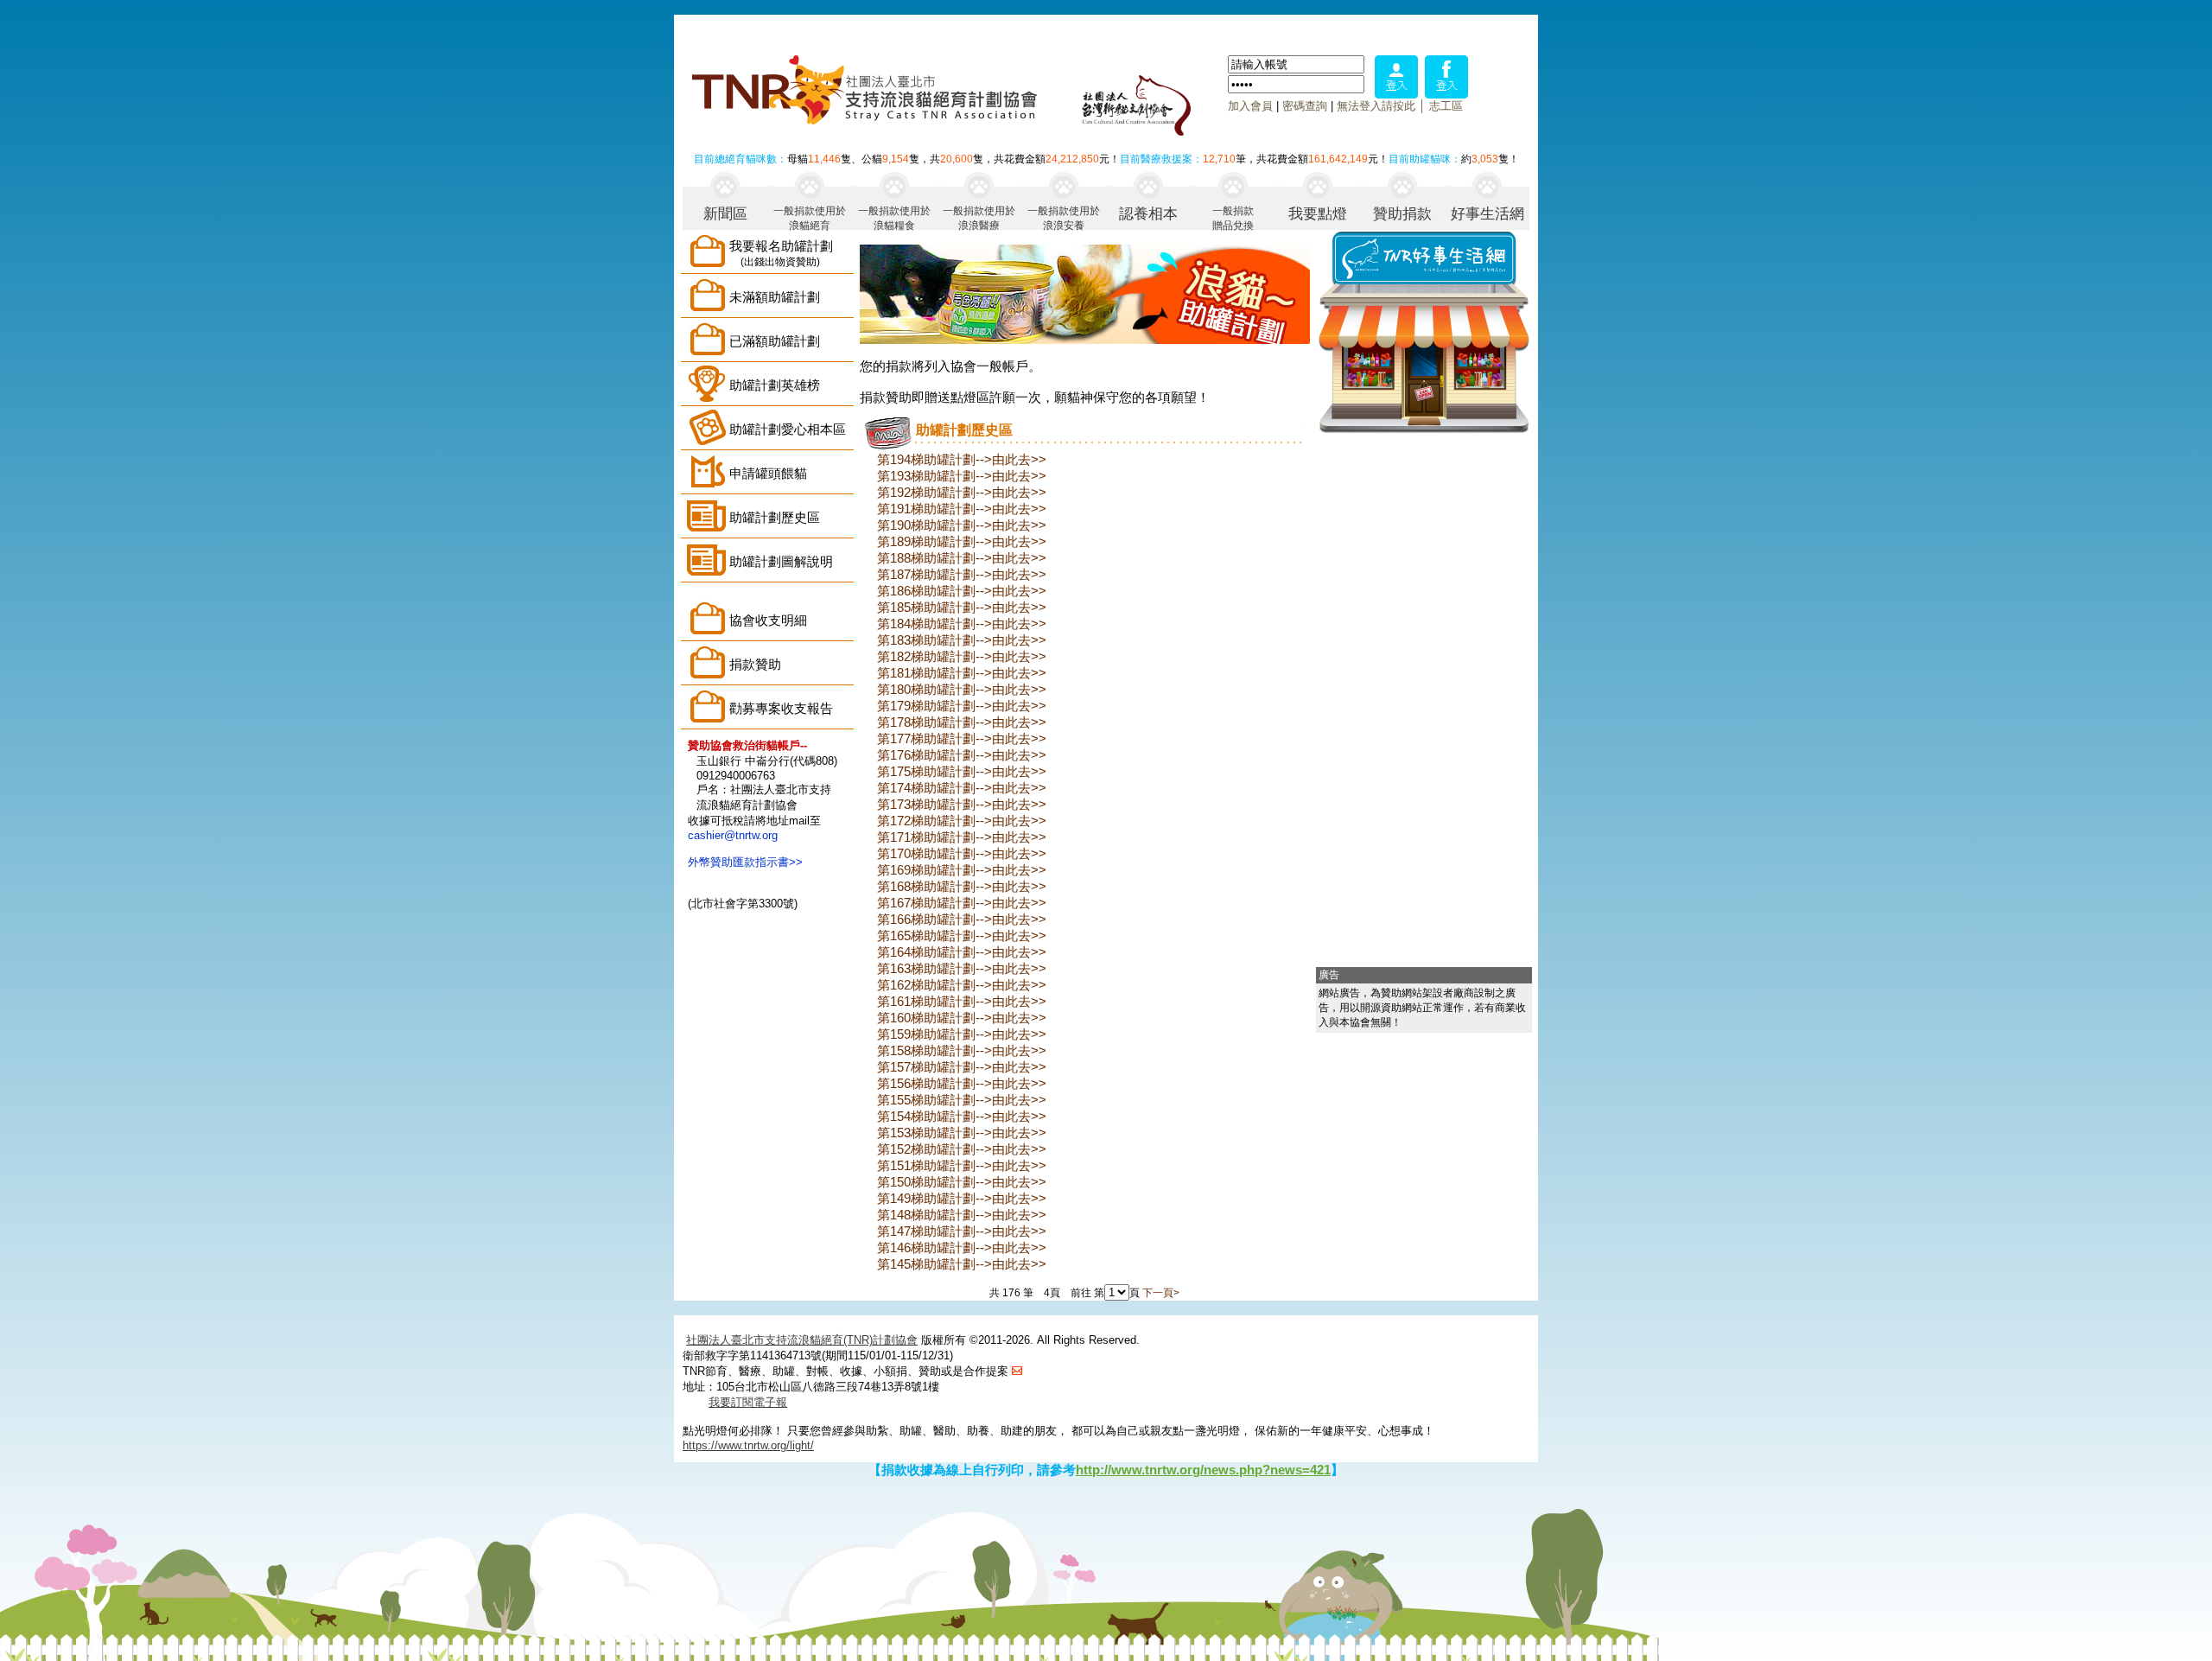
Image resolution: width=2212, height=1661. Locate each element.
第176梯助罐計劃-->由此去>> (962, 755)
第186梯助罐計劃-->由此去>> (962, 591)
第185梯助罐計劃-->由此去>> (962, 607)
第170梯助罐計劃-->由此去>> (962, 853)
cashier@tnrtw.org (733, 835)
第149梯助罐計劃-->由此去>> (962, 1198)
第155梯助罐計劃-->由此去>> (962, 1100)
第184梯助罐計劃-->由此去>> (962, 624)
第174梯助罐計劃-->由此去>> (962, 788)
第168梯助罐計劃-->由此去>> (962, 886)
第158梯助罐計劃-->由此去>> (962, 1050)
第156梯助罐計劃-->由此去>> (962, 1083)
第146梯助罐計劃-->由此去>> (962, 1247)
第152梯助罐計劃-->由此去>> (962, 1149)
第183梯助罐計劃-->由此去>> (962, 640)
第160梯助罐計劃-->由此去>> (962, 1018)
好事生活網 (1487, 214)
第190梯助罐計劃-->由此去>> (962, 525)
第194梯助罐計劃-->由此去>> (962, 459)
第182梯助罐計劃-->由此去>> (962, 656)
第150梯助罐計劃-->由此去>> (962, 1182)
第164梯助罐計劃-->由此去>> (962, 952)
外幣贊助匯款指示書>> (745, 862)
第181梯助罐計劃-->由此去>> (962, 673)
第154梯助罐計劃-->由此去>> (962, 1116)
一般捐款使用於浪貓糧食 (894, 217)
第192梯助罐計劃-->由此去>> (962, 492)
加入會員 (1250, 106)
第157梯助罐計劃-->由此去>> (962, 1067)
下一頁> (1161, 1293)
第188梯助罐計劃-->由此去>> (962, 558)
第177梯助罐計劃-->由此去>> (962, 738)
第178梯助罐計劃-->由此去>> (962, 722)
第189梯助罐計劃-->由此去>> (962, 541)
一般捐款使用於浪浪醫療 (979, 217)
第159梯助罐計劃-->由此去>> (962, 1034)
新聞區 (725, 214)
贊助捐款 (1402, 214)
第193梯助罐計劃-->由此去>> (962, 476)
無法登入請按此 (1376, 106)
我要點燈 (1318, 214)
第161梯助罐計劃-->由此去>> (962, 1001)
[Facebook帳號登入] (1446, 94)
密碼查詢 (1305, 106)
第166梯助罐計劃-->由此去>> (962, 919)
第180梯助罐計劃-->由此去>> (962, 689)
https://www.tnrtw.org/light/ (748, 1445)
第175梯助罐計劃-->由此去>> (962, 771)
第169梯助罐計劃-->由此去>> (962, 870)
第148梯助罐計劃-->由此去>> (962, 1215)
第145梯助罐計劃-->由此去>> (962, 1264)
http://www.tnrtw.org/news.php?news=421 (1203, 1470)
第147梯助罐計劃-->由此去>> (962, 1231)
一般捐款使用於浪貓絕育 (810, 217)
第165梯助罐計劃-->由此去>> (962, 936)
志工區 (1446, 106)
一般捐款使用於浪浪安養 (1064, 217)
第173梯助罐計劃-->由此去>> (962, 804)
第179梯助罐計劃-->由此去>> (962, 706)
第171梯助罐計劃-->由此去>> (962, 837)
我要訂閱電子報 (748, 1402)
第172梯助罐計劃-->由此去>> (962, 821)
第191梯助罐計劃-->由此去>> (962, 509)
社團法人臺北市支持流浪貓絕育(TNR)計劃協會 (802, 1340)
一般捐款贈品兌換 (1233, 217)
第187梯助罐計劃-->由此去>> (962, 574)
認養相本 (1148, 214)
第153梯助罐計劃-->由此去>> (962, 1133)
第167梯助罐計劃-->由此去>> (962, 903)
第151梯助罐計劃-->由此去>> (962, 1165)
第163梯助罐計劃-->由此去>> (962, 968)
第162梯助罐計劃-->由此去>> (962, 985)
